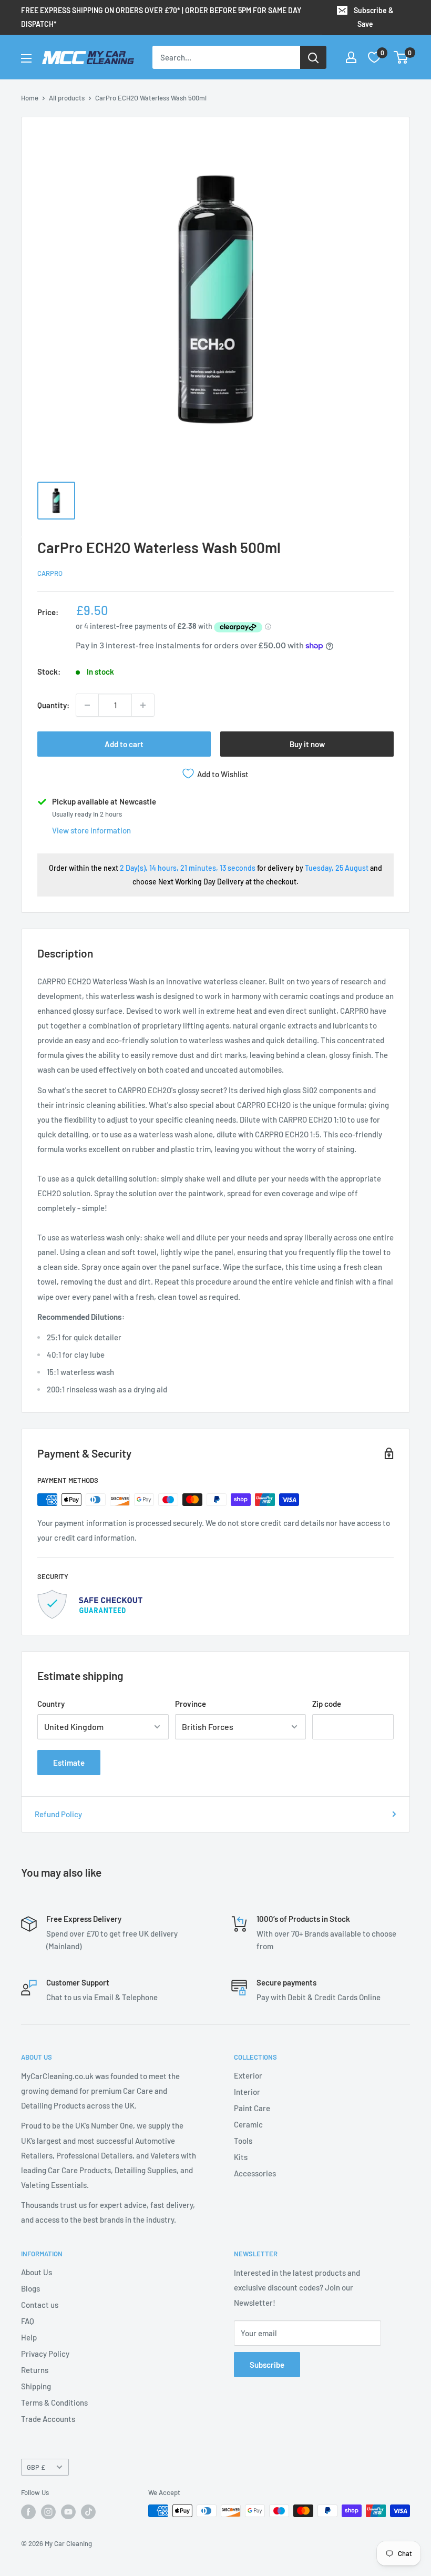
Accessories (255, 2173)
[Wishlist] (374, 57)
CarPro (50, 573)
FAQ (28, 2321)
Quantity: (53, 705)
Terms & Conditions (54, 2402)
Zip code (327, 1704)
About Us (37, 2272)
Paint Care (252, 2108)
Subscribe (267, 2365)
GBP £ (36, 2467)
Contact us (40, 2305)
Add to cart (124, 744)
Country (51, 1704)
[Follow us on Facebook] (28, 2512)
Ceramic (248, 2124)
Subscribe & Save (374, 17)
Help (29, 2337)
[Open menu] (26, 58)
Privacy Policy (45, 2354)
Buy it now (307, 744)
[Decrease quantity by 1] (87, 705)
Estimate (69, 1763)
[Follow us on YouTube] (68, 2512)
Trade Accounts (48, 2419)
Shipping (36, 2386)
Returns (35, 2370)
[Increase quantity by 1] (143, 705)
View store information (91, 830)
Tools (243, 2141)
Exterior (248, 2075)
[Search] (313, 57)
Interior (247, 2092)
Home (30, 98)
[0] (401, 57)
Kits (241, 2157)
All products (67, 98)
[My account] (351, 57)
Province (191, 1704)
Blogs (30, 2288)
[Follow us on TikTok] (88, 2512)
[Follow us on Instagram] (48, 2512)
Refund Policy (58, 1814)
